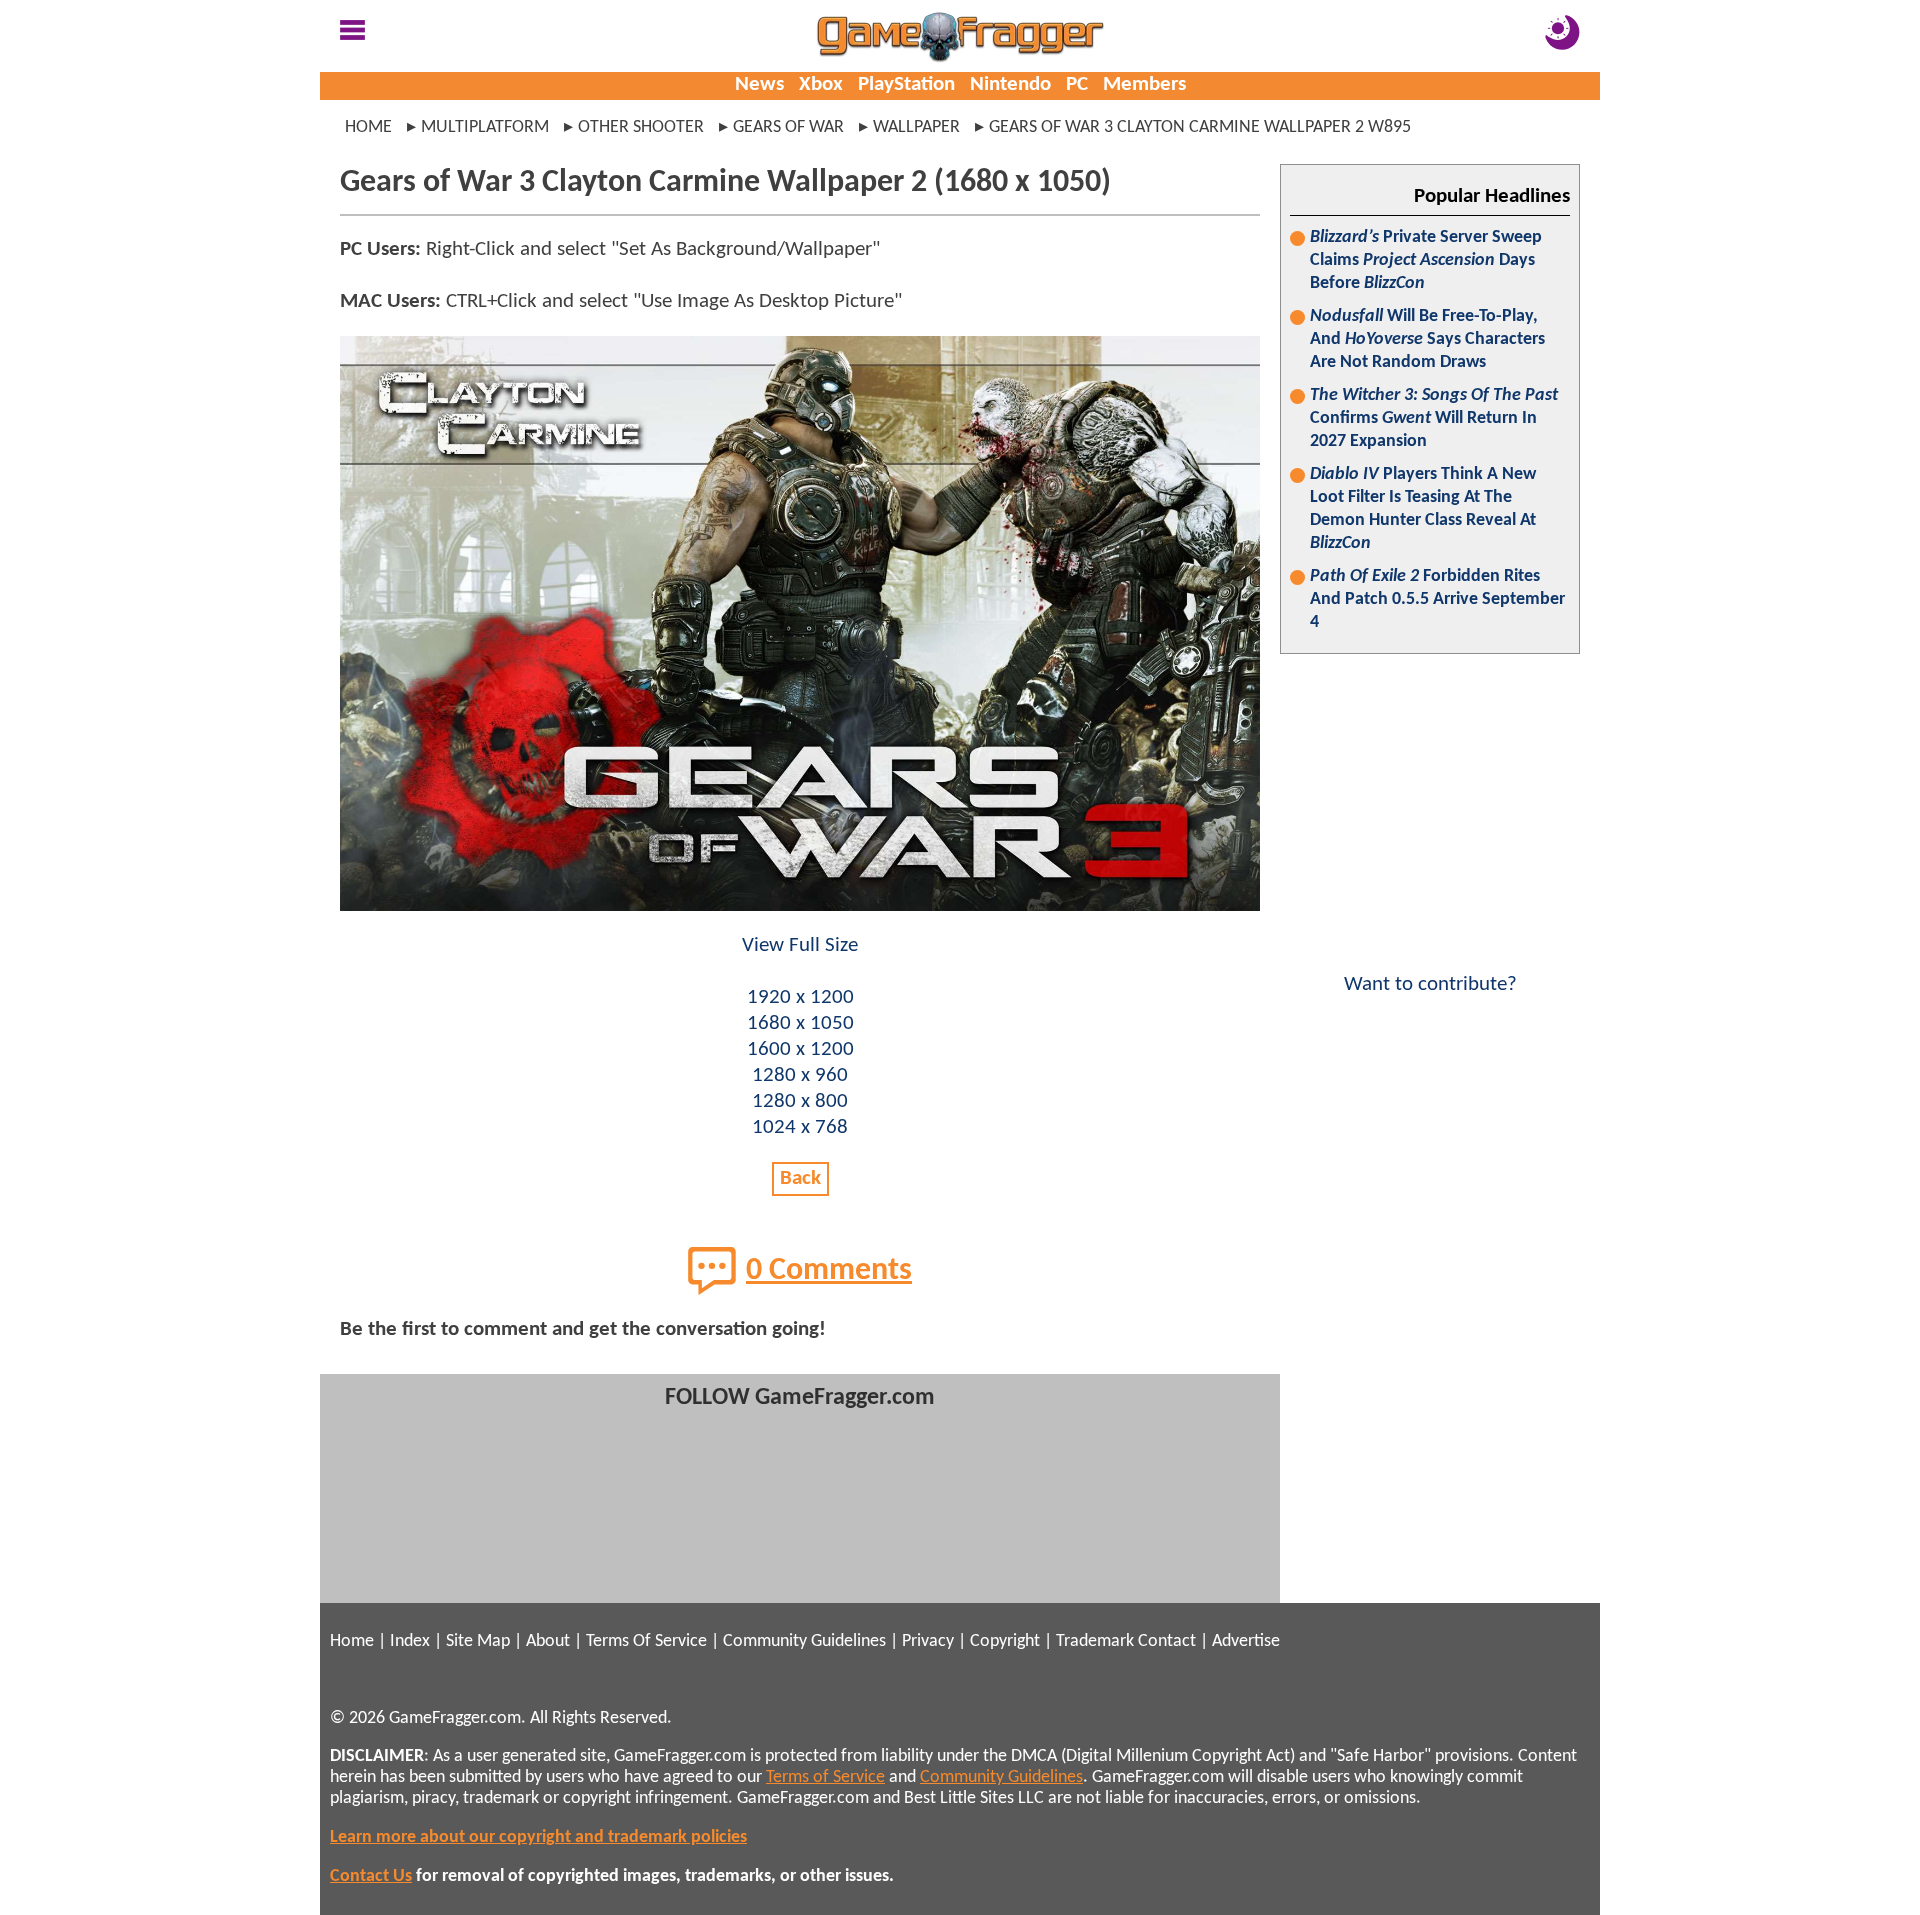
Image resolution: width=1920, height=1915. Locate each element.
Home (368, 127)
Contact (1167, 1641)
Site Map (478, 1641)
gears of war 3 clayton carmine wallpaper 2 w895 (1200, 127)
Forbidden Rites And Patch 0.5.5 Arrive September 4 (1437, 599)
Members (1144, 84)
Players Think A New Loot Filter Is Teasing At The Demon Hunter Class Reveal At (1423, 509)
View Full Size (800, 945)
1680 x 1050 (800, 1023)
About (548, 1641)
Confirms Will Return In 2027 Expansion (1434, 418)
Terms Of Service (646, 1641)
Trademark (1095, 1641)
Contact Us (371, 1876)
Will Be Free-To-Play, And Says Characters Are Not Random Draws (1427, 339)
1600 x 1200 (800, 1049)
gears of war (788, 127)
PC (1077, 84)
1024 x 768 (800, 1127)
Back (800, 1178)
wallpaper (916, 127)
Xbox (821, 84)
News (759, 84)
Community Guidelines (804, 1641)
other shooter (641, 127)
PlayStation (906, 84)
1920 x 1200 (800, 997)
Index (410, 1641)
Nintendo (1010, 84)
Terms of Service (825, 1777)
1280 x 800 (800, 1101)
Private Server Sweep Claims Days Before (1426, 260)
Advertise (1246, 1641)
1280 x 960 (800, 1075)
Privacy (928, 1641)
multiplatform (485, 127)
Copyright (1005, 1641)
